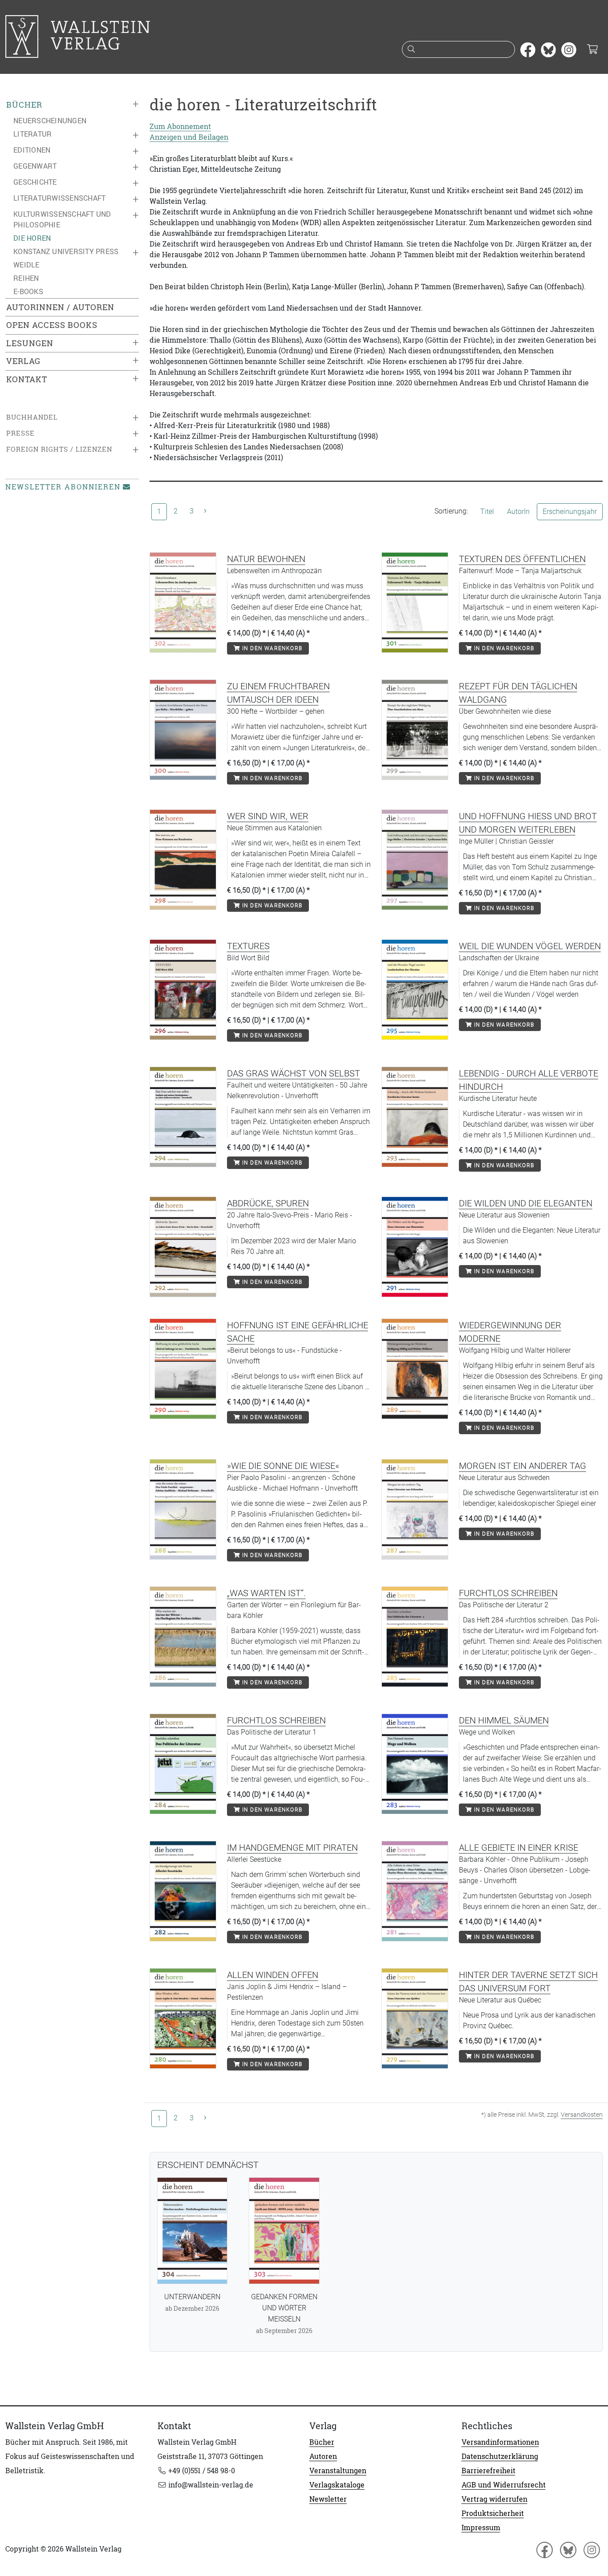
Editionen (32, 150)
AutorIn (518, 512)
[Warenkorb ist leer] (592, 50)
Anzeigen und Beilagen (189, 137)
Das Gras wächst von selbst (294, 1073)
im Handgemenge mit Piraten (292, 1848)
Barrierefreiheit (488, 2471)
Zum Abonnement (180, 126)
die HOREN (32, 238)
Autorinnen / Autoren (60, 307)
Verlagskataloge (337, 2485)
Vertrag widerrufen (495, 2499)
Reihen (26, 278)
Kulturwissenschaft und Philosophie (62, 219)
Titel (487, 512)
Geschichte (35, 182)
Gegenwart (35, 166)
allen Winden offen (273, 1975)
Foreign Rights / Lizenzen (59, 449)
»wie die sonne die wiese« (283, 1466)
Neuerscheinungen (50, 121)
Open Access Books (52, 325)
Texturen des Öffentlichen (522, 559)
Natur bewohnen (266, 559)
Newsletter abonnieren (63, 487)
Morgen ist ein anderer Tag (523, 1466)
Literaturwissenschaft (59, 198)
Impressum (481, 2527)
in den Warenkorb (271, 648)
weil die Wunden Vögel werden (530, 946)
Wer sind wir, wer (268, 816)
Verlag (23, 361)
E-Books (28, 291)
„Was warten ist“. (266, 1593)
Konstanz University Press (66, 251)
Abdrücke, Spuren (268, 1203)
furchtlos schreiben (508, 1593)
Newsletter (328, 2499)
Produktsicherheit (493, 2513)
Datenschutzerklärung (500, 2456)
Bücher (24, 105)
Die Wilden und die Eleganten (526, 1203)
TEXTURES (248, 946)
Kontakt (27, 379)
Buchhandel (32, 417)
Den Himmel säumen (504, 1720)
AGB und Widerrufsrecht (504, 2485)
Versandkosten (582, 2115)
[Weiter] (205, 511)
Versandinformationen (500, 2442)
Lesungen (30, 343)
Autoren (323, 2456)
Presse (20, 433)
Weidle (26, 265)
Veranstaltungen (338, 2471)
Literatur (32, 134)
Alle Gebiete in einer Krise (519, 1848)
